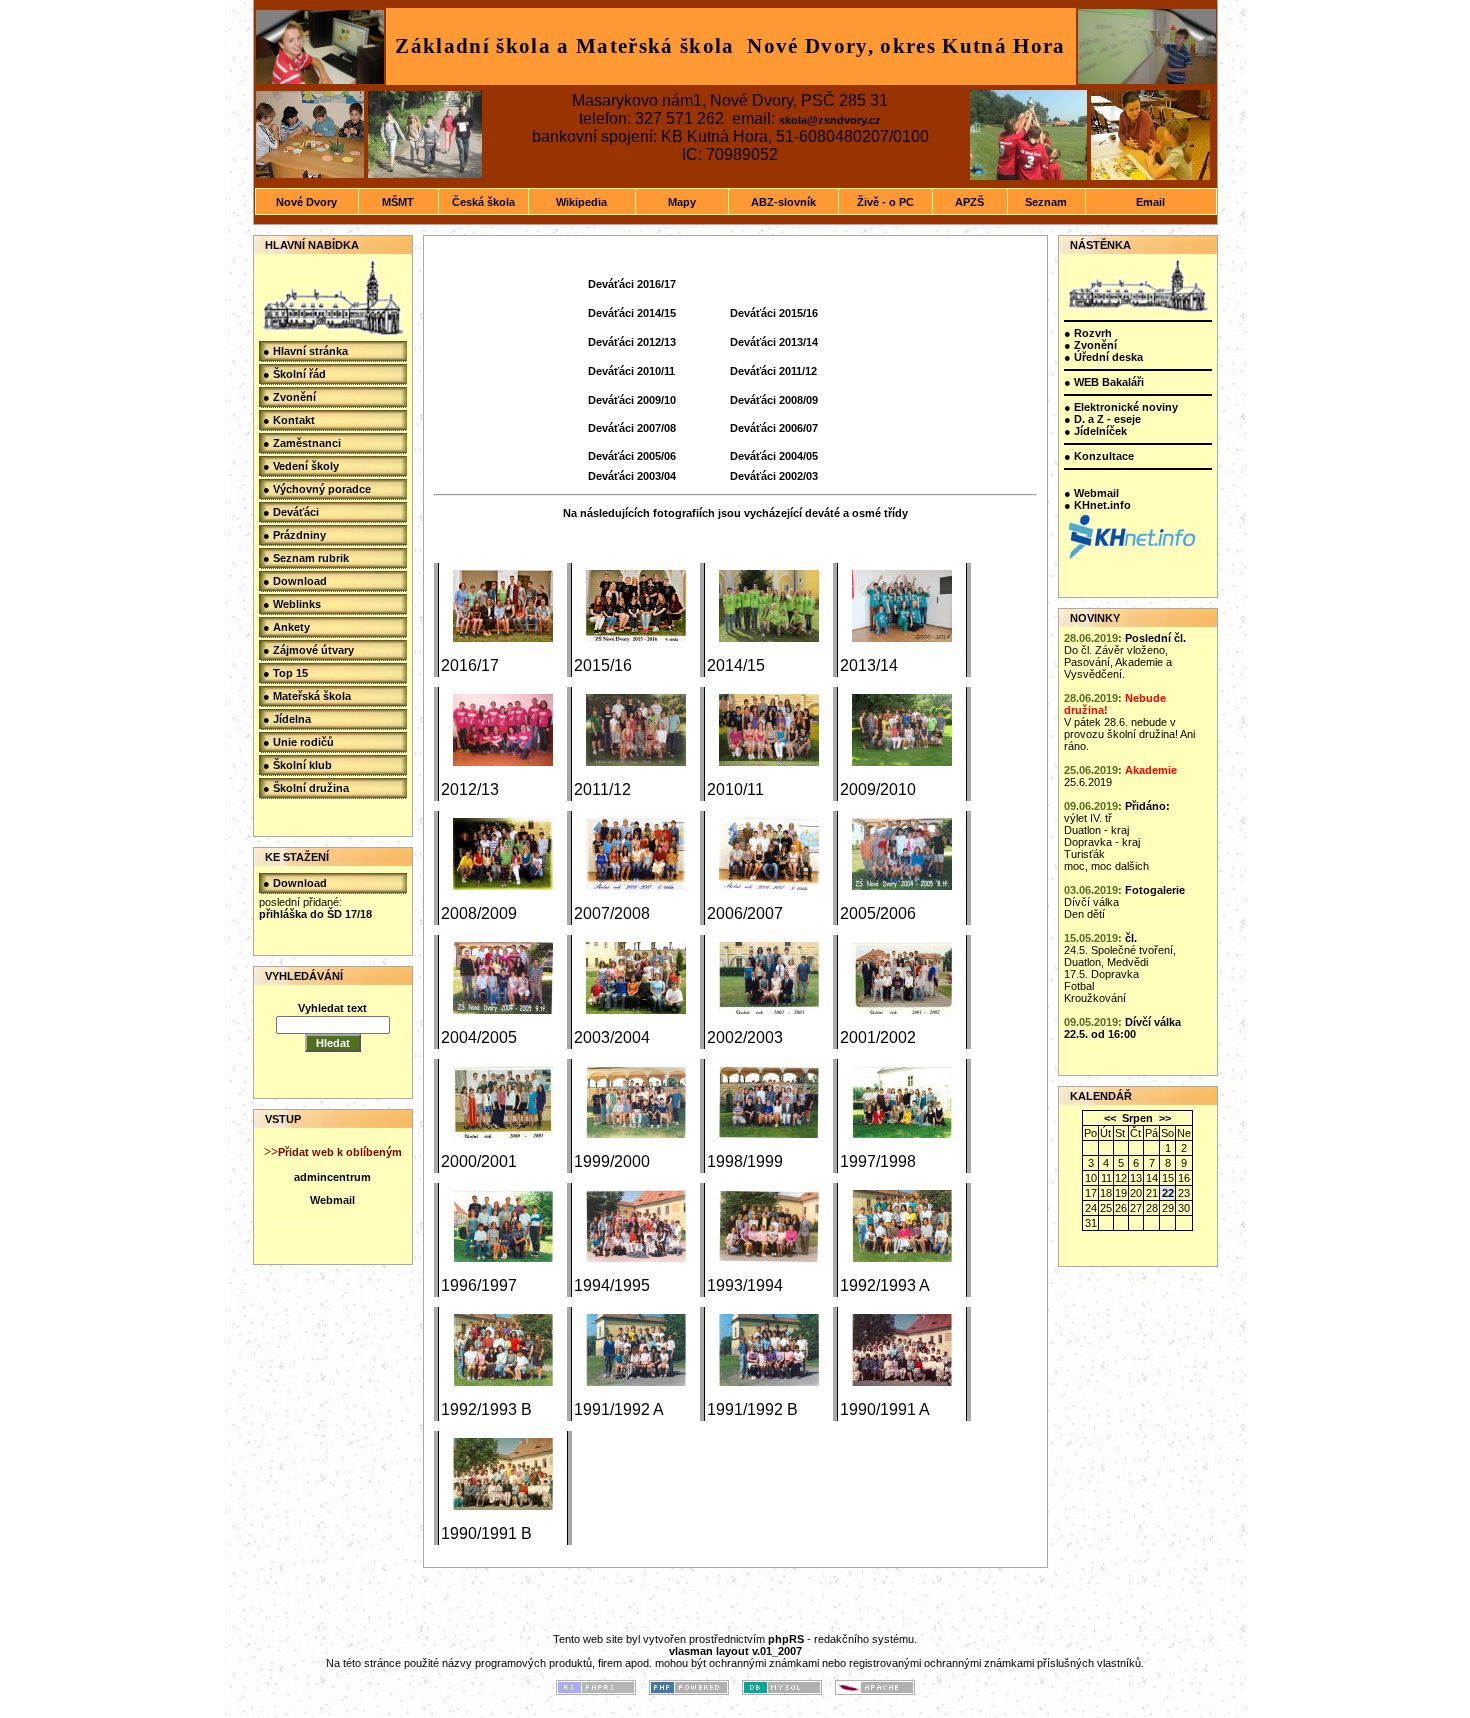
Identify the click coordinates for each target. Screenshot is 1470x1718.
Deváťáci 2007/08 (632, 428)
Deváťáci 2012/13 (632, 342)
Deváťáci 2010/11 (631, 371)
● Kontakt (289, 420)
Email (1150, 202)
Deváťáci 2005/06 (632, 456)
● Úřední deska (1103, 357)
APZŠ (969, 202)
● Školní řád (294, 374)
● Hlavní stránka (305, 351)
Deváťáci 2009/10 (632, 400)
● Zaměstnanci (302, 443)
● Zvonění (289, 397)
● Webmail (1091, 493)
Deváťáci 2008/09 (774, 400)
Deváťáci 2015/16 (774, 313)
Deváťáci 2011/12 (773, 371)
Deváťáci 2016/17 (632, 284)
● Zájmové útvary (308, 650)
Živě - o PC (885, 202)
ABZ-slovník (783, 202)
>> (1165, 1118)
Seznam (1046, 202)
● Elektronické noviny (1121, 407)
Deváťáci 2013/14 (774, 342)
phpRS (786, 1639)
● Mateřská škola (307, 696)
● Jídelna (287, 719)
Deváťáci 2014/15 (632, 313)
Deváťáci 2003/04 (632, 476)
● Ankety (286, 627)
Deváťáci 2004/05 (774, 456)
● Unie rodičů (298, 742)
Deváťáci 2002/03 (774, 476)
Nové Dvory (306, 202)
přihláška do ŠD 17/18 (315, 914)
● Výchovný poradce (317, 489)
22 (1168, 1193)
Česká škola (483, 202)
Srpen (1137, 1118)
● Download (295, 581)
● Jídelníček (1095, 431)
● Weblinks (292, 604)
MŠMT (398, 202)
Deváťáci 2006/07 (774, 428)
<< (1110, 1118)
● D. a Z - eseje (1102, 419)
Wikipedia (581, 202)
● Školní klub (297, 765)
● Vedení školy (301, 466)
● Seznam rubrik (306, 558)
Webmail (332, 1200)
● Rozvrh (1088, 333)
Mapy (682, 202)
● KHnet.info (1097, 505)
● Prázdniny (294, 535)
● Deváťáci (291, 512)
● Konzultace (1099, 456)
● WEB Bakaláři (1104, 382)
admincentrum (332, 1177)
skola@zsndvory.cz (830, 120)
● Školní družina (306, 788)
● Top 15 (285, 673)
